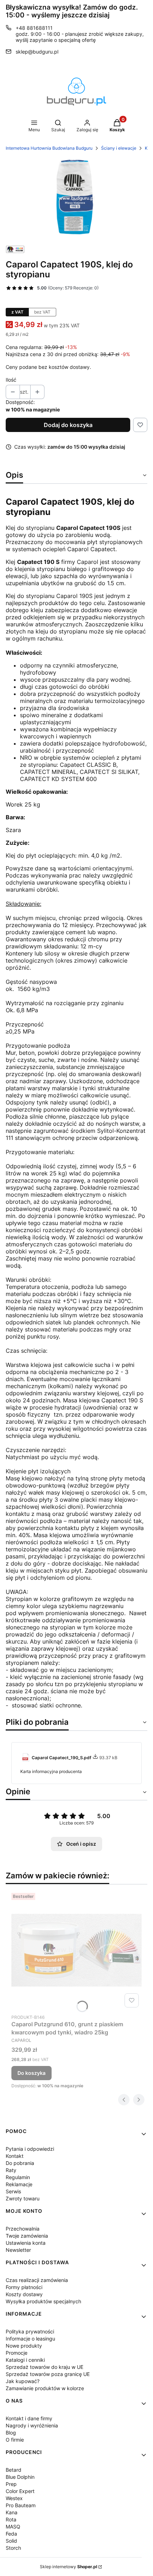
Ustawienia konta (26, 2243)
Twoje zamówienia (27, 2236)
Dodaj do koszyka (68, 425)
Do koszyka (31, 2073)
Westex (14, 2498)
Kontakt (15, 2156)
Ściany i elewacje (119, 148)
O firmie (15, 2440)
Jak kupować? (23, 2381)
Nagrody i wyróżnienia (32, 2425)
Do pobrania (20, 2163)
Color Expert (20, 2491)
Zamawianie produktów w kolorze (45, 2388)
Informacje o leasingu (30, 2339)
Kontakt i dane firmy (29, 2418)
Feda (11, 2534)
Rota (11, 2519)
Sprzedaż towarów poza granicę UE (48, 2374)
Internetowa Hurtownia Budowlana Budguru (49, 148)
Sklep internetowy (68, 2567)
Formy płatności (24, 2287)
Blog (11, 2433)
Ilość (11, 380)
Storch (13, 2548)
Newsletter (18, 2250)
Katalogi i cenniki (25, 2360)
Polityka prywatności (30, 2331)
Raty (11, 2170)
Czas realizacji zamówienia (37, 2280)
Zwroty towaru (23, 2198)
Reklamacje (19, 2184)
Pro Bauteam (21, 2505)
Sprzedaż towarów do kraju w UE (44, 2367)
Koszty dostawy (24, 2294)
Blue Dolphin (20, 2477)
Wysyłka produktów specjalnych (43, 2301)
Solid (11, 2541)
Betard (14, 2470)
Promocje (17, 2353)
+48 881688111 (34, 28)
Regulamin (18, 2177)
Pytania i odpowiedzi (30, 2149)
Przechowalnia (23, 2229)
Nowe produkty (24, 2346)
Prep (11, 2484)
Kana (12, 2512)
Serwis (13, 2191)
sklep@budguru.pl (37, 52)
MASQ (13, 2527)
